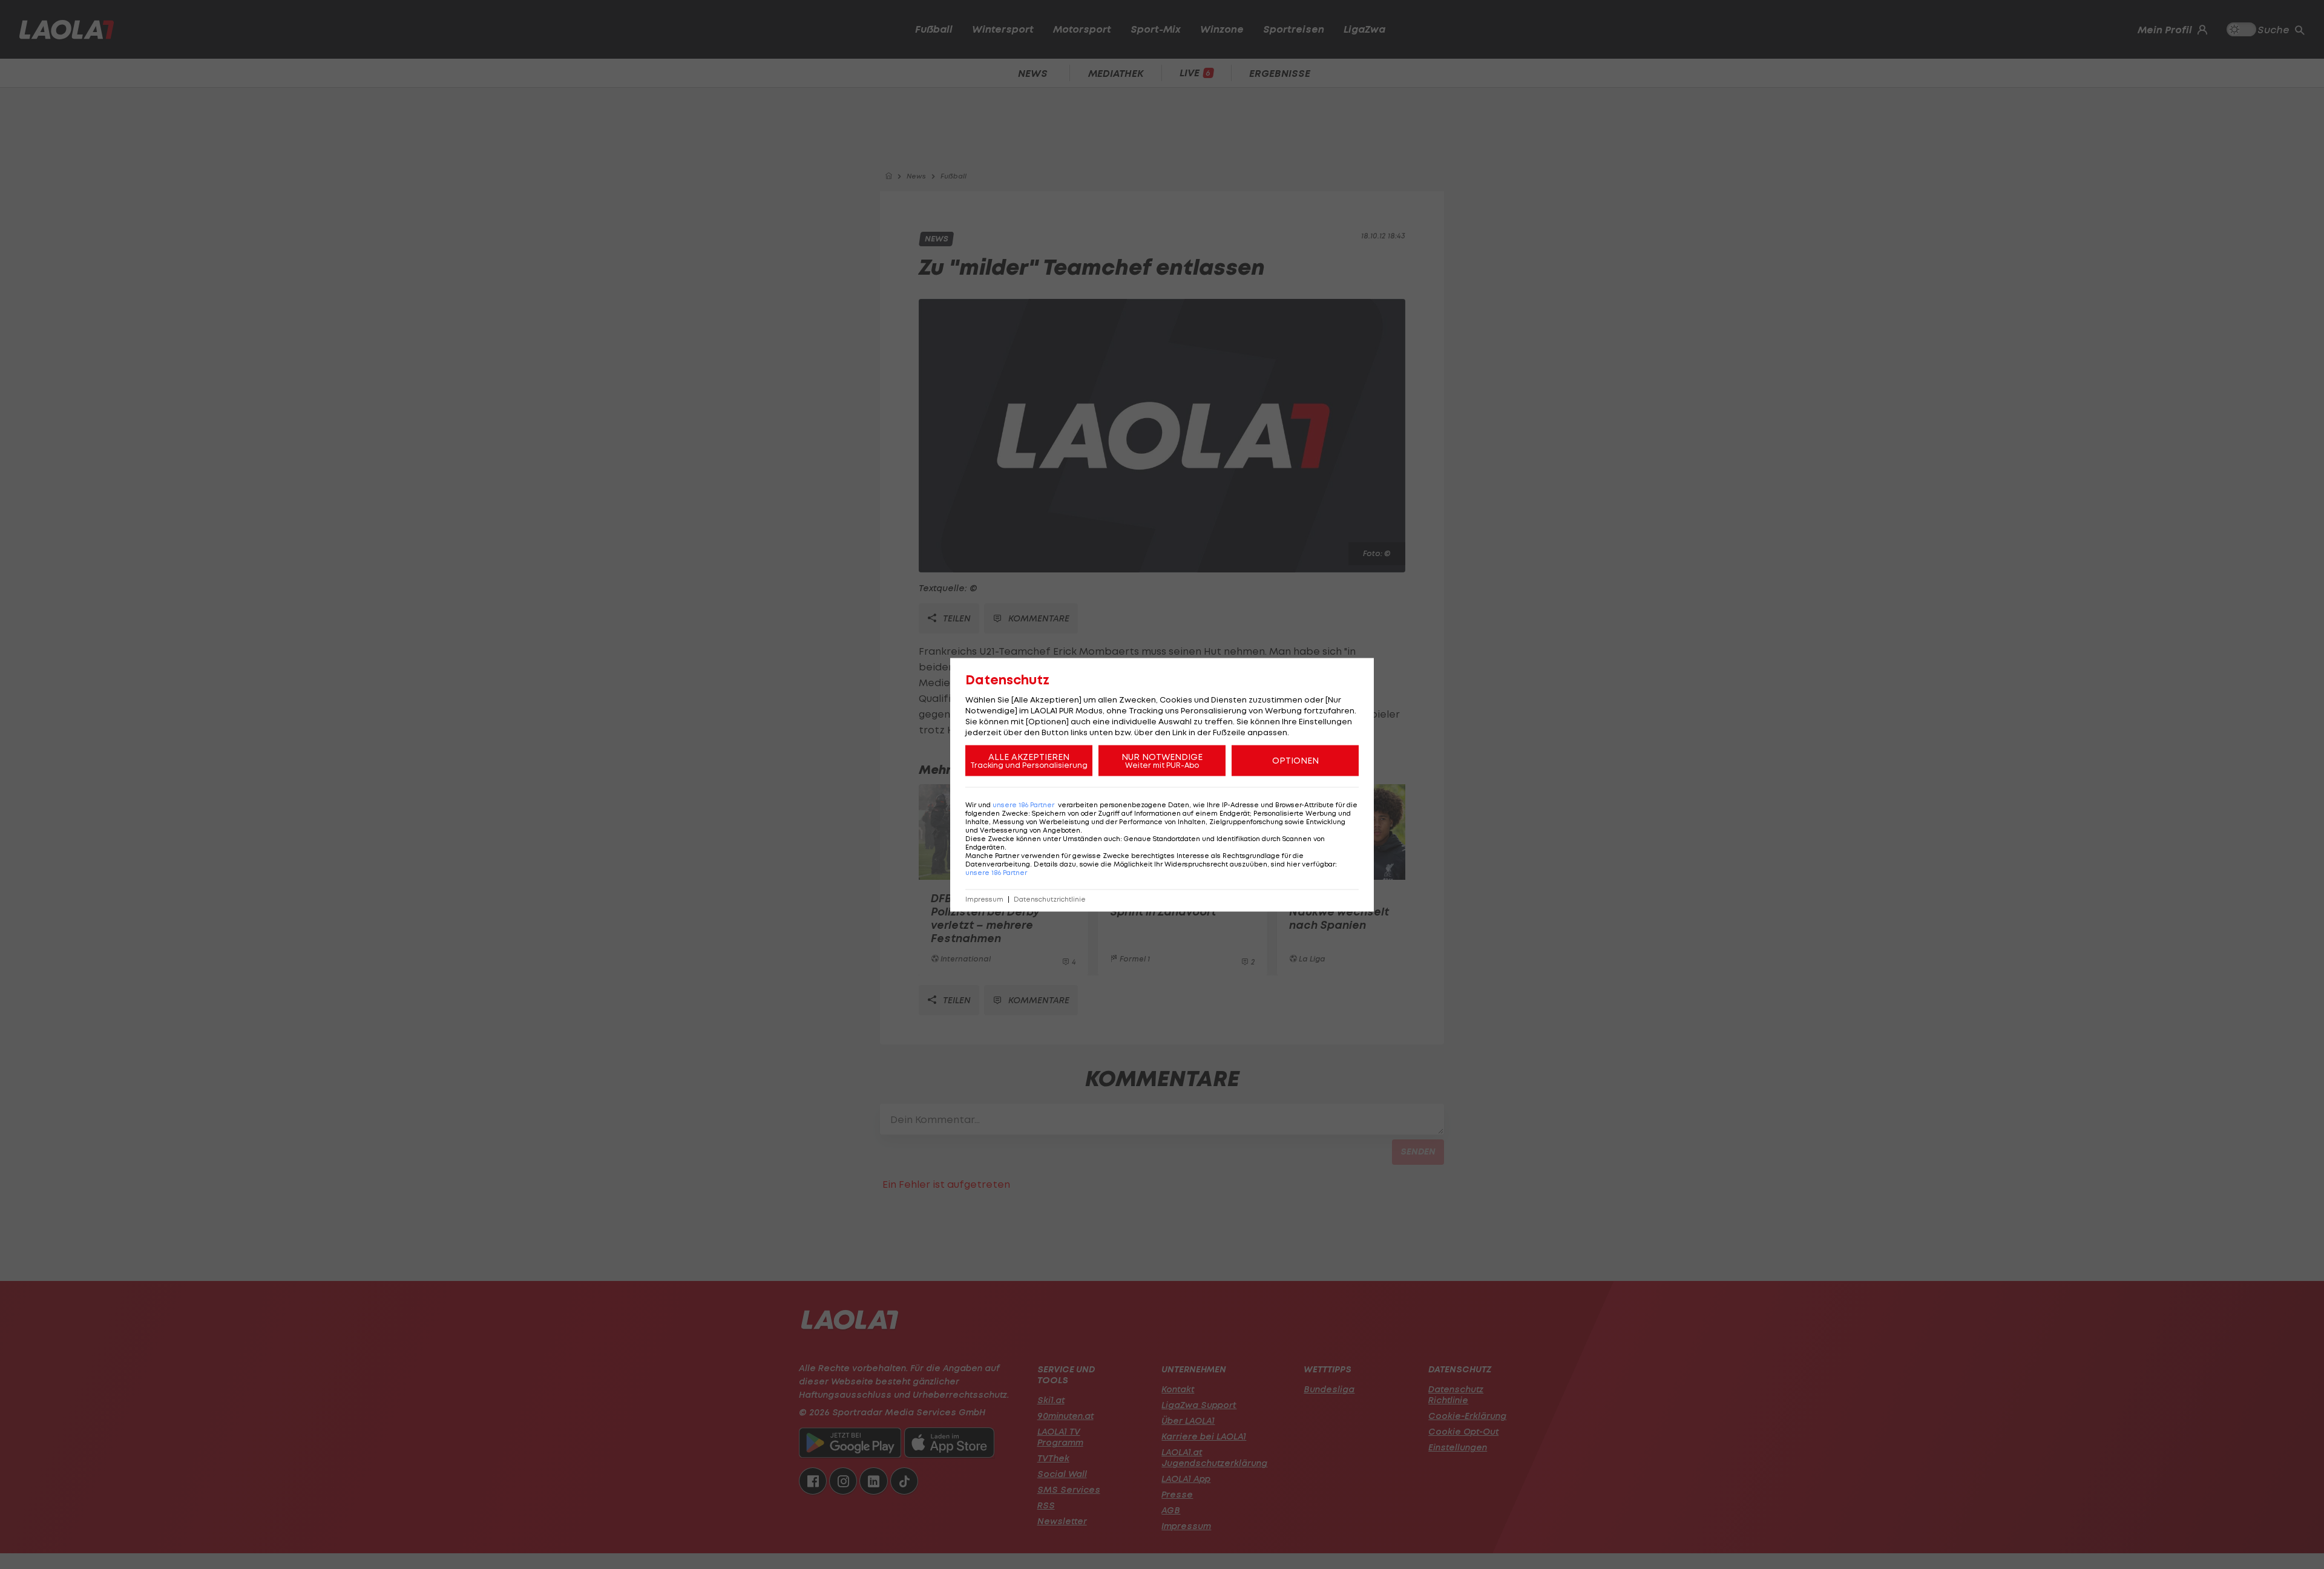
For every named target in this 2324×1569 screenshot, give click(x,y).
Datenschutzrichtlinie (1050, 899)
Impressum (984, 899)
